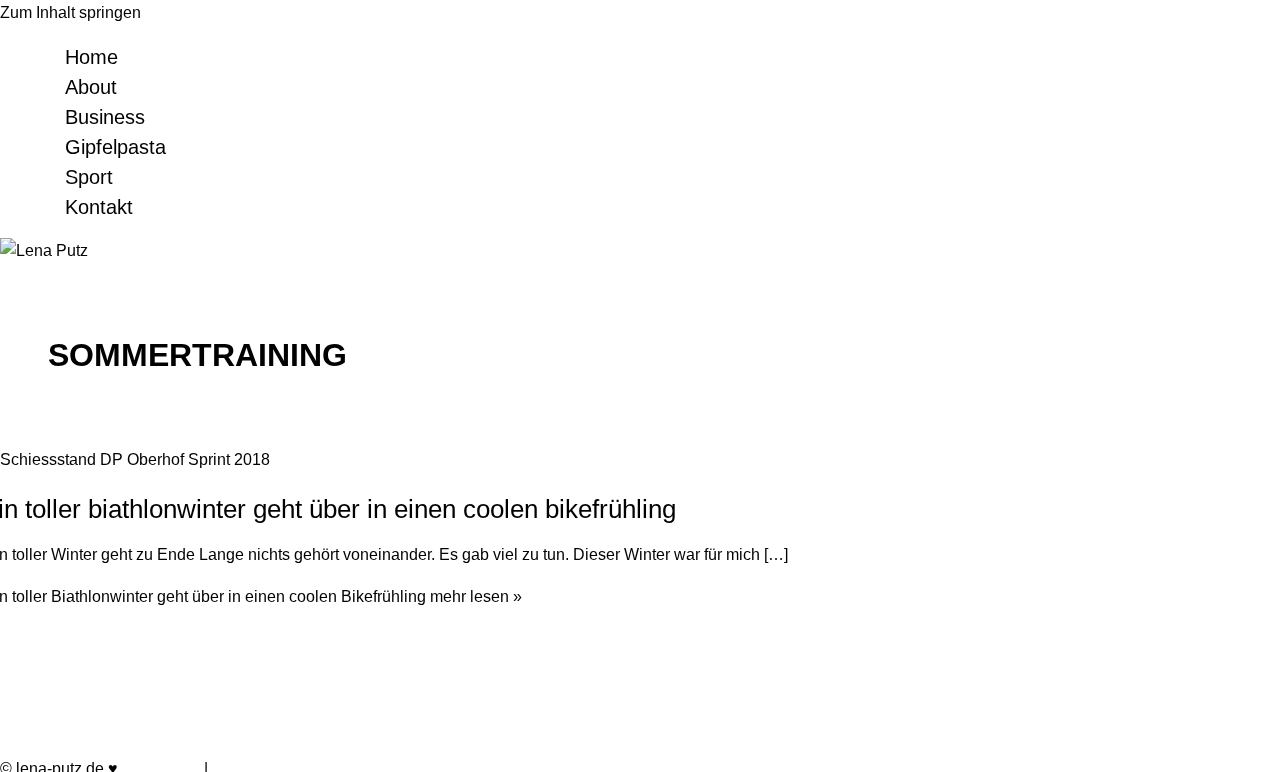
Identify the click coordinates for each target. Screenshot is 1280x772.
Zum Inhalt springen (70, 12)
